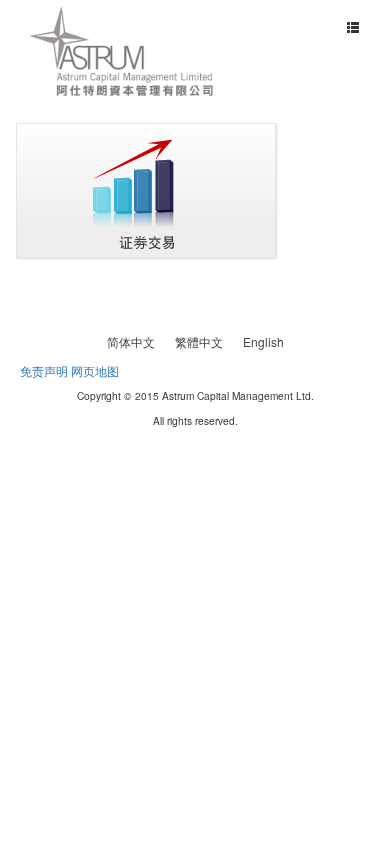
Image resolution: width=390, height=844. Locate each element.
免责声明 (44, 370)
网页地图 (95, 370)
